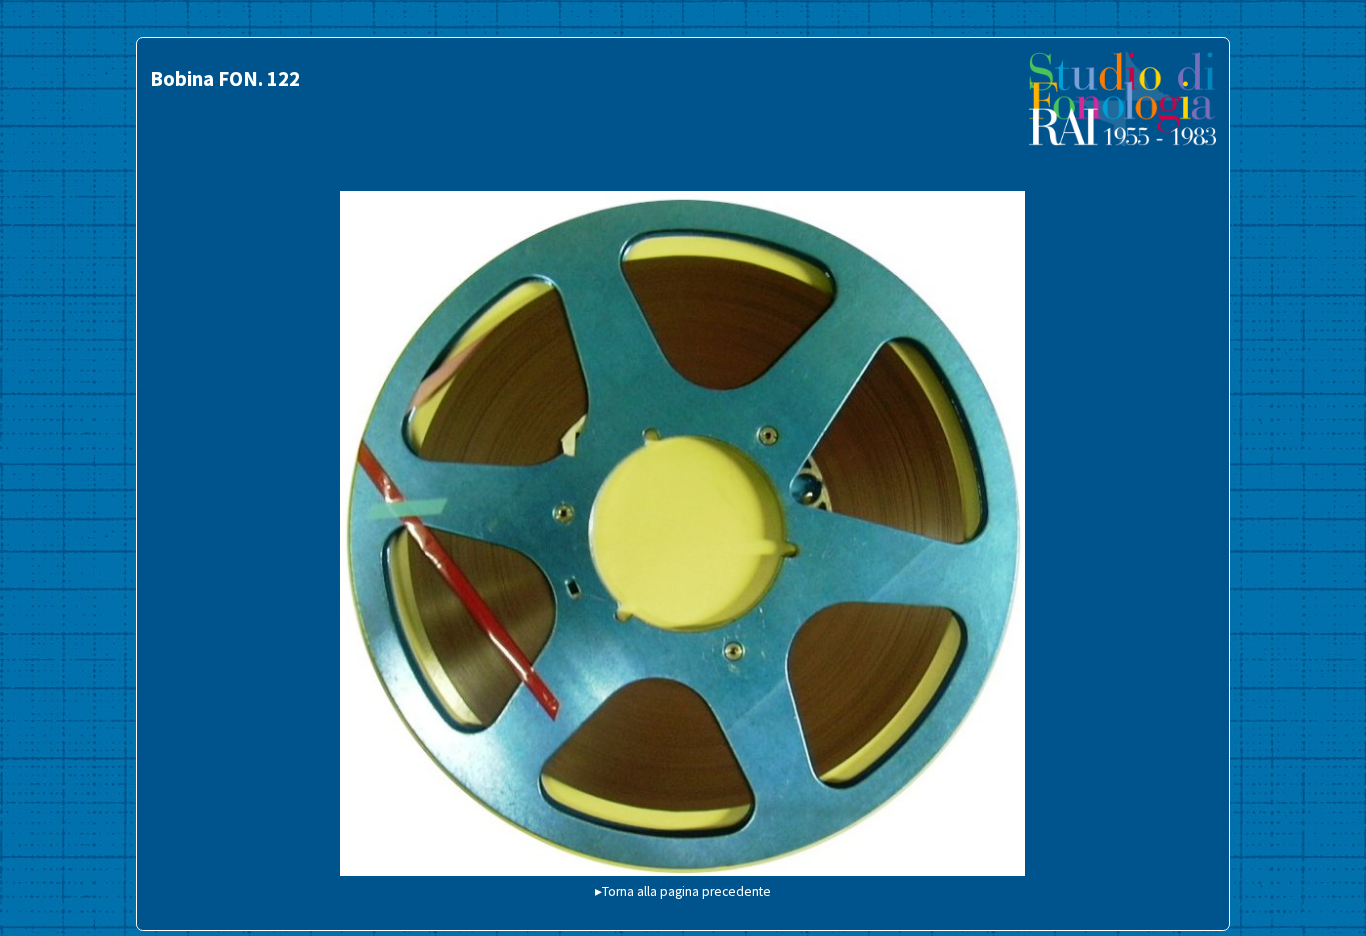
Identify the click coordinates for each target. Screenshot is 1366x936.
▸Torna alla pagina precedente (683, 891)
